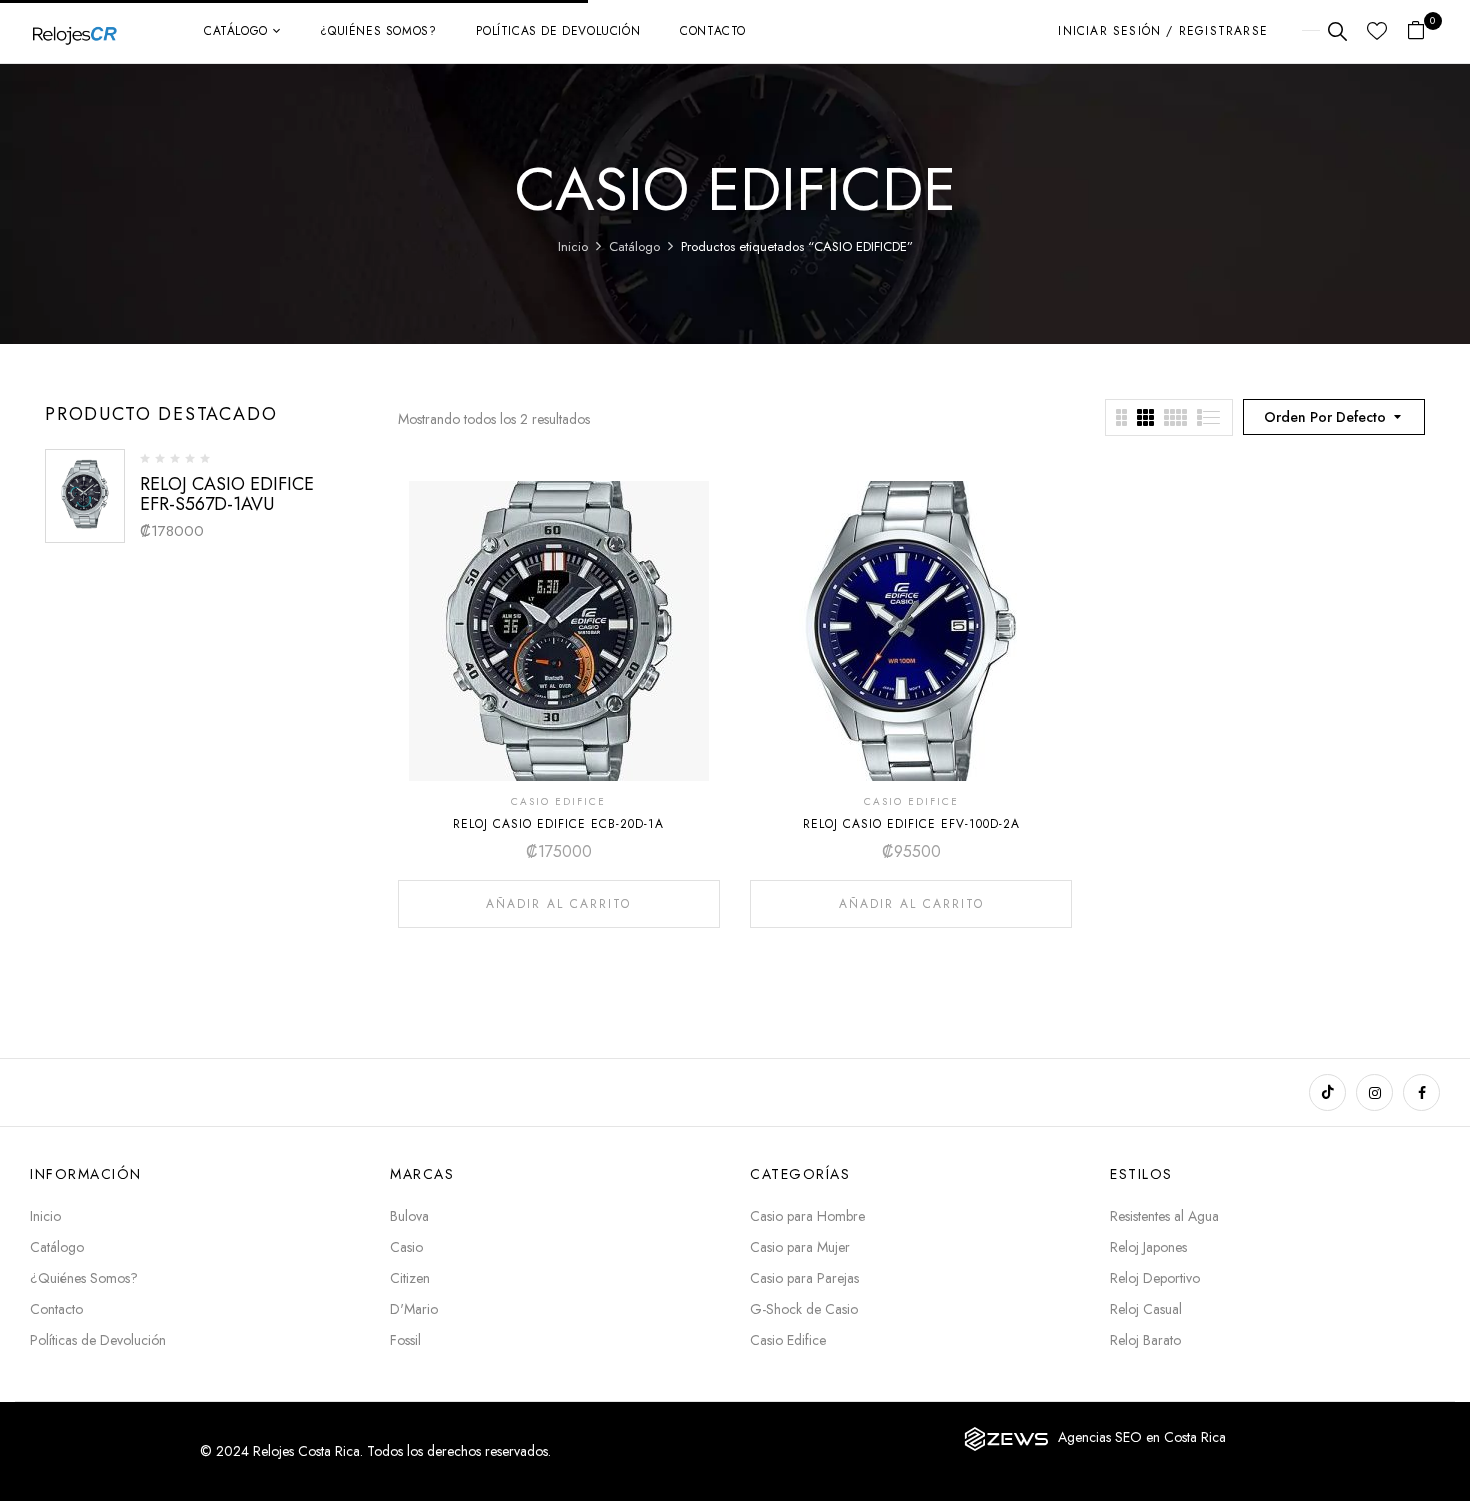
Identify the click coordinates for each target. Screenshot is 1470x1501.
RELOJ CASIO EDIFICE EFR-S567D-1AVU (227, 494)
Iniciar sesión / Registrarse (1163, 31)
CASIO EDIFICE (558, 801)
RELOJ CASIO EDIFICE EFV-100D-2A (911, 824)
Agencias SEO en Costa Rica (1142, 1437)
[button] (1423, 31)
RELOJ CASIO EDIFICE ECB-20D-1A (558, 824)
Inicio (573, 246)
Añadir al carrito (558, 904)
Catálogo (634, 246)
